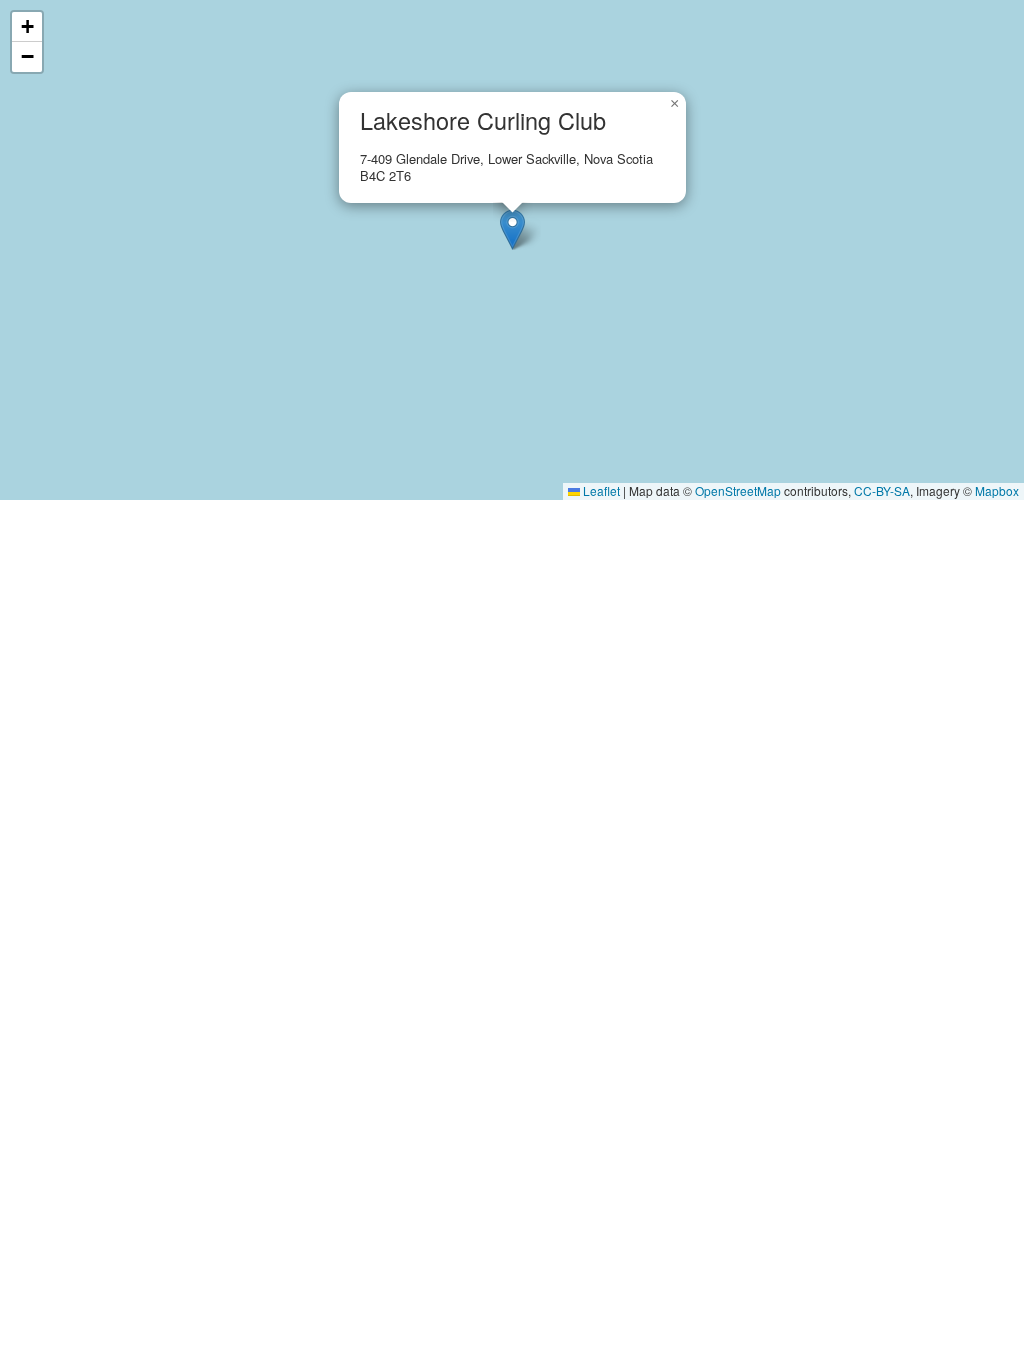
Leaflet (600, 490)
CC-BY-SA (882, 490)
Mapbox (997, 490)
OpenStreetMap (738, 490)
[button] (512, 229)
